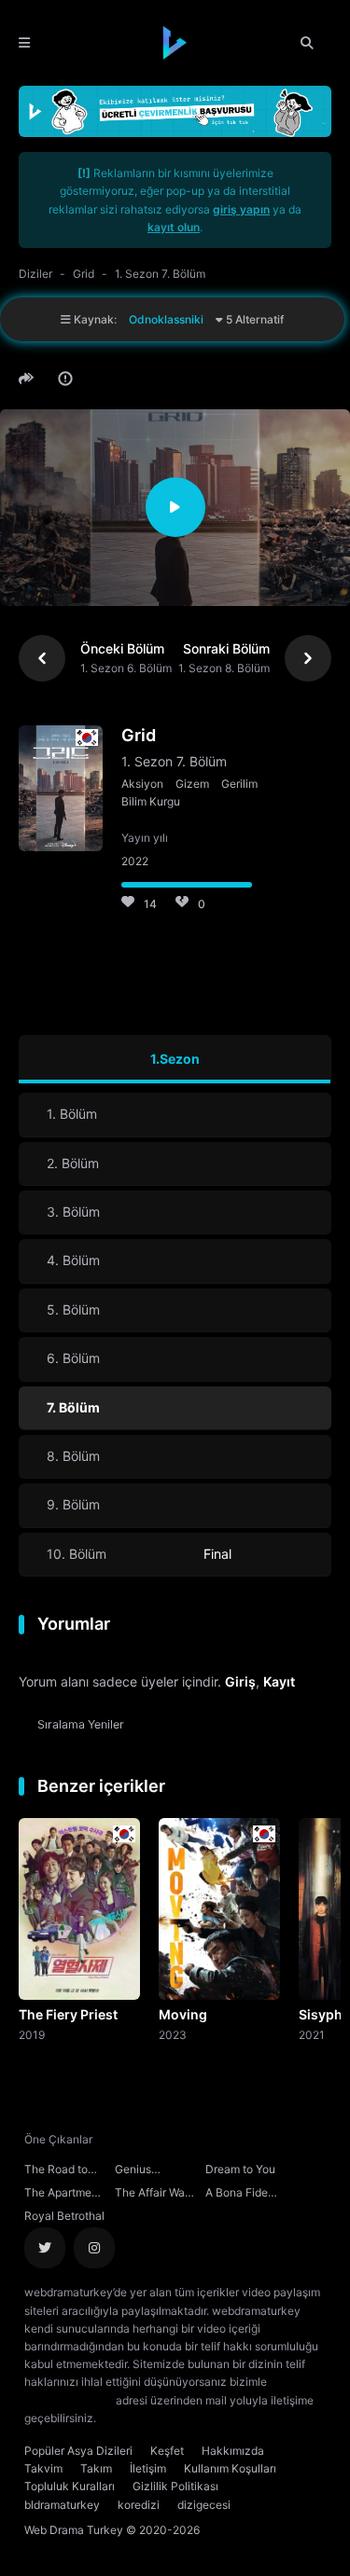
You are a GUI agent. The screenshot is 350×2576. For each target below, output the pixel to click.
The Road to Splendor (56, 2171)
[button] (29, 379)
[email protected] (69, 2400)
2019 (32, 2034)
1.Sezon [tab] (175, 1059)
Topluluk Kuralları (70, 2486)
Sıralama (81, 1724)
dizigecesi (204, 2505)
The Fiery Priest (68, 2014)
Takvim (43, 2468)
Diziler (35, 274)
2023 (173, 2034)
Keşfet (167, 2451)
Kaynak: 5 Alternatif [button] (177, 319)
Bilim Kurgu (151, 801)
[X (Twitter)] (45, 2248)
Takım (96, 2468)
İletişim (148, 2468)
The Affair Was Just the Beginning (153, 2195)
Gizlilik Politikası (175, 2486)
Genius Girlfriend (139, 2171)
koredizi (139, 2505)
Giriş (240, 1681)
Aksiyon (142, 784)
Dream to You (240, 2169)
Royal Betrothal (64, 2216)
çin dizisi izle (210, 2418)
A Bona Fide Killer (237, 2195)
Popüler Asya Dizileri (78, 2451)
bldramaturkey (62, 2505)
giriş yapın (241, 209)
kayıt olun (174, 227)
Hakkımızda (233, 2451)
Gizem (192, 784)
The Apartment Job (63, 2195)
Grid (84, 274)
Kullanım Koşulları (230, 2468)
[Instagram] (94, 2248)
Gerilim (239, 784)
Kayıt (279, 1681)
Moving (183, 2014)
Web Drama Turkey (74, 2530)
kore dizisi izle (136, 2418)
